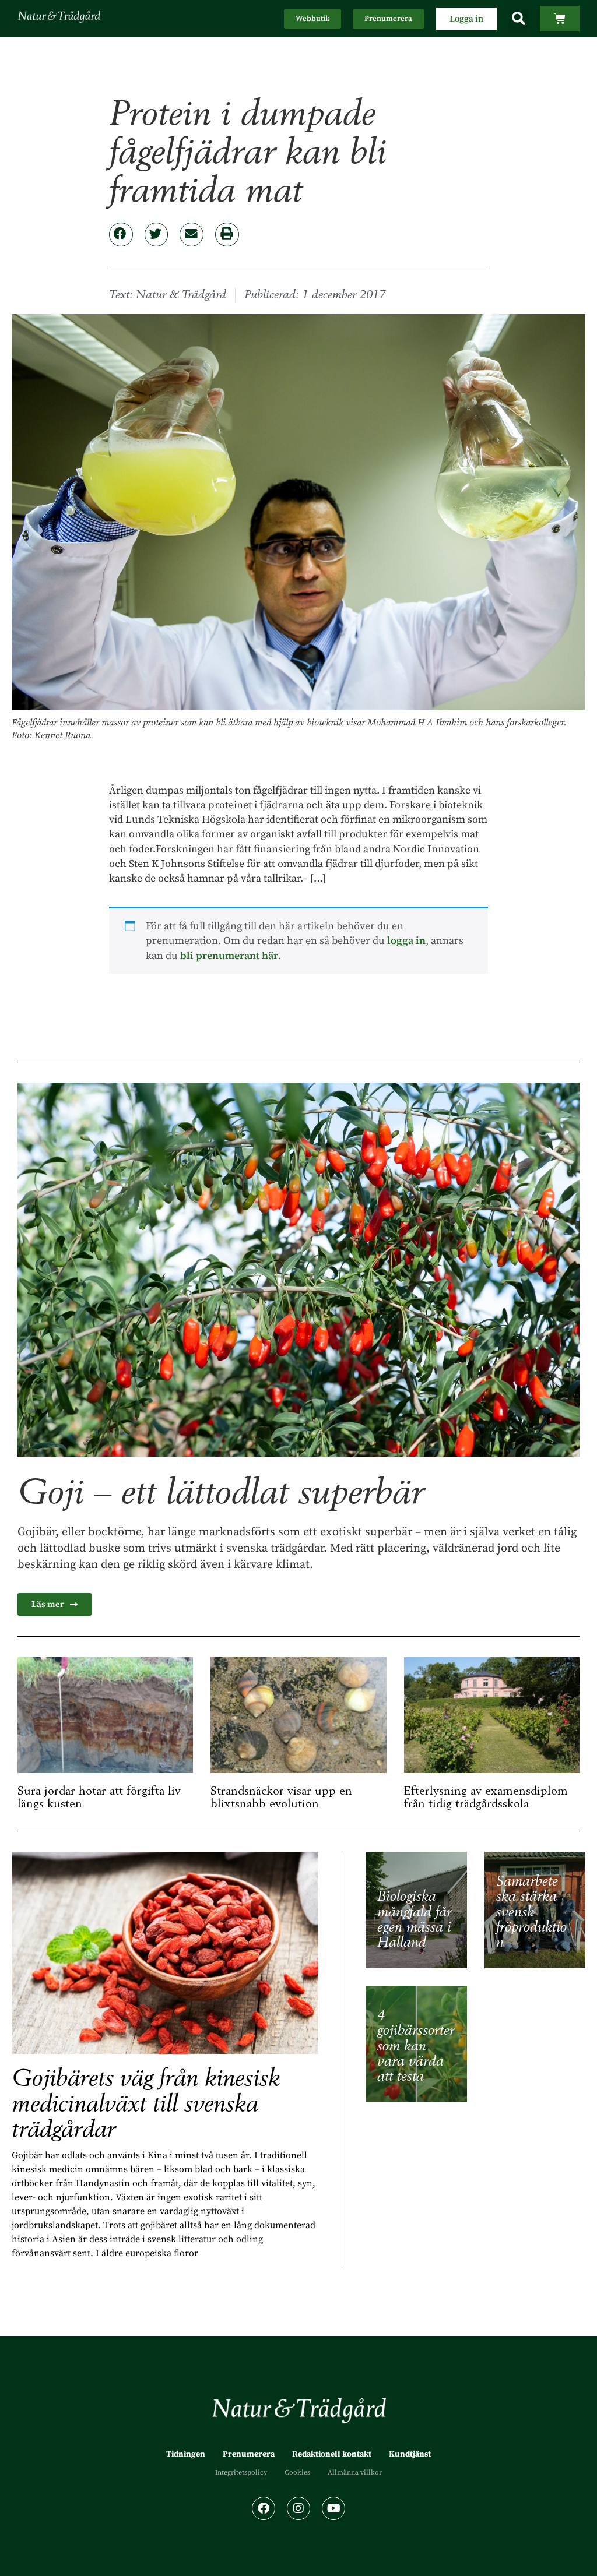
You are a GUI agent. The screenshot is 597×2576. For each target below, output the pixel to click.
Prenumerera (249, 2454)
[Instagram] (298, 2508)
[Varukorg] (560, 19)
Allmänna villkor (355, 2473)
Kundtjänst (410, 2454)
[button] (519, 19)
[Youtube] (333, 2508)
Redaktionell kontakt (332, 2454)
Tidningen (186, 2454)
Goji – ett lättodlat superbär (221, 1493)
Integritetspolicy (241, 2473)
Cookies (297, 2473)
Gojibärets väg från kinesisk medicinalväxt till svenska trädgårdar (146, 2104)
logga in (406, 941)
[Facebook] (264, 2508)
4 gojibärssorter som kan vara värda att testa (416, 2046)
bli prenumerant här (229, 956)
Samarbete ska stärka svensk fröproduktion (531, 1912)
